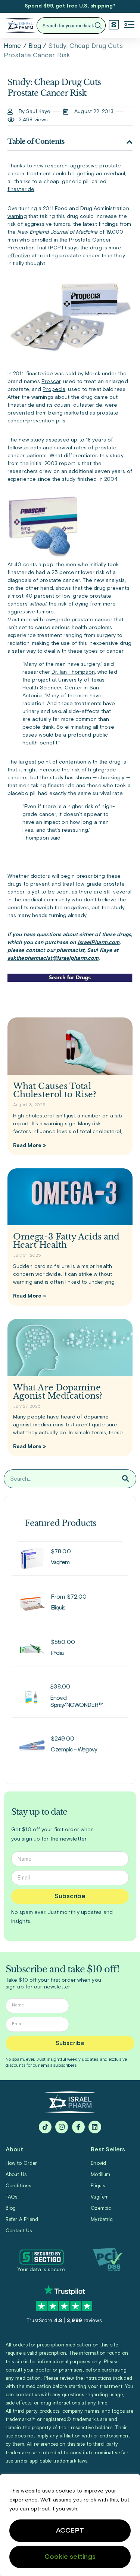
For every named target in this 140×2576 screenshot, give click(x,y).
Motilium (100, 2175)
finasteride (21, 189)
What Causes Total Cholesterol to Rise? (55, 1090)
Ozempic (101, 2208)
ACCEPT (70, 2531)
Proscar (51, 382)
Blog (35, 46)
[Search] (126, 1479)
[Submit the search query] (98, 26)
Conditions (18, 2186)
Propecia (54, 389)
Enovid (98, 2164)
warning (17, 216)
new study (31, 440)
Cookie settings (70, 2557)
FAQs (11, 2197)
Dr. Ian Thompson (73, 672)
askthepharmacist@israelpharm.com (53, 958)
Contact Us (19, 2231)
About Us (16, 2175)
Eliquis (98, 2186)
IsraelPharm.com (99, 943)
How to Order (21, 2164)
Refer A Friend (22, 2220)
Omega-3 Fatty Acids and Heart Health (66, 1241)
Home (12, 46)
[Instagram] (62, 2127)
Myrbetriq (102, 2220)
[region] (70, 2525)
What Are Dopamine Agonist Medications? (58, 1392)
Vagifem (100, 2197)
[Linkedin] (95, 2127)
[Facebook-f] (78, 2127)
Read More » (29, 1146)
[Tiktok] (45, 2127)
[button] (129, 25)
